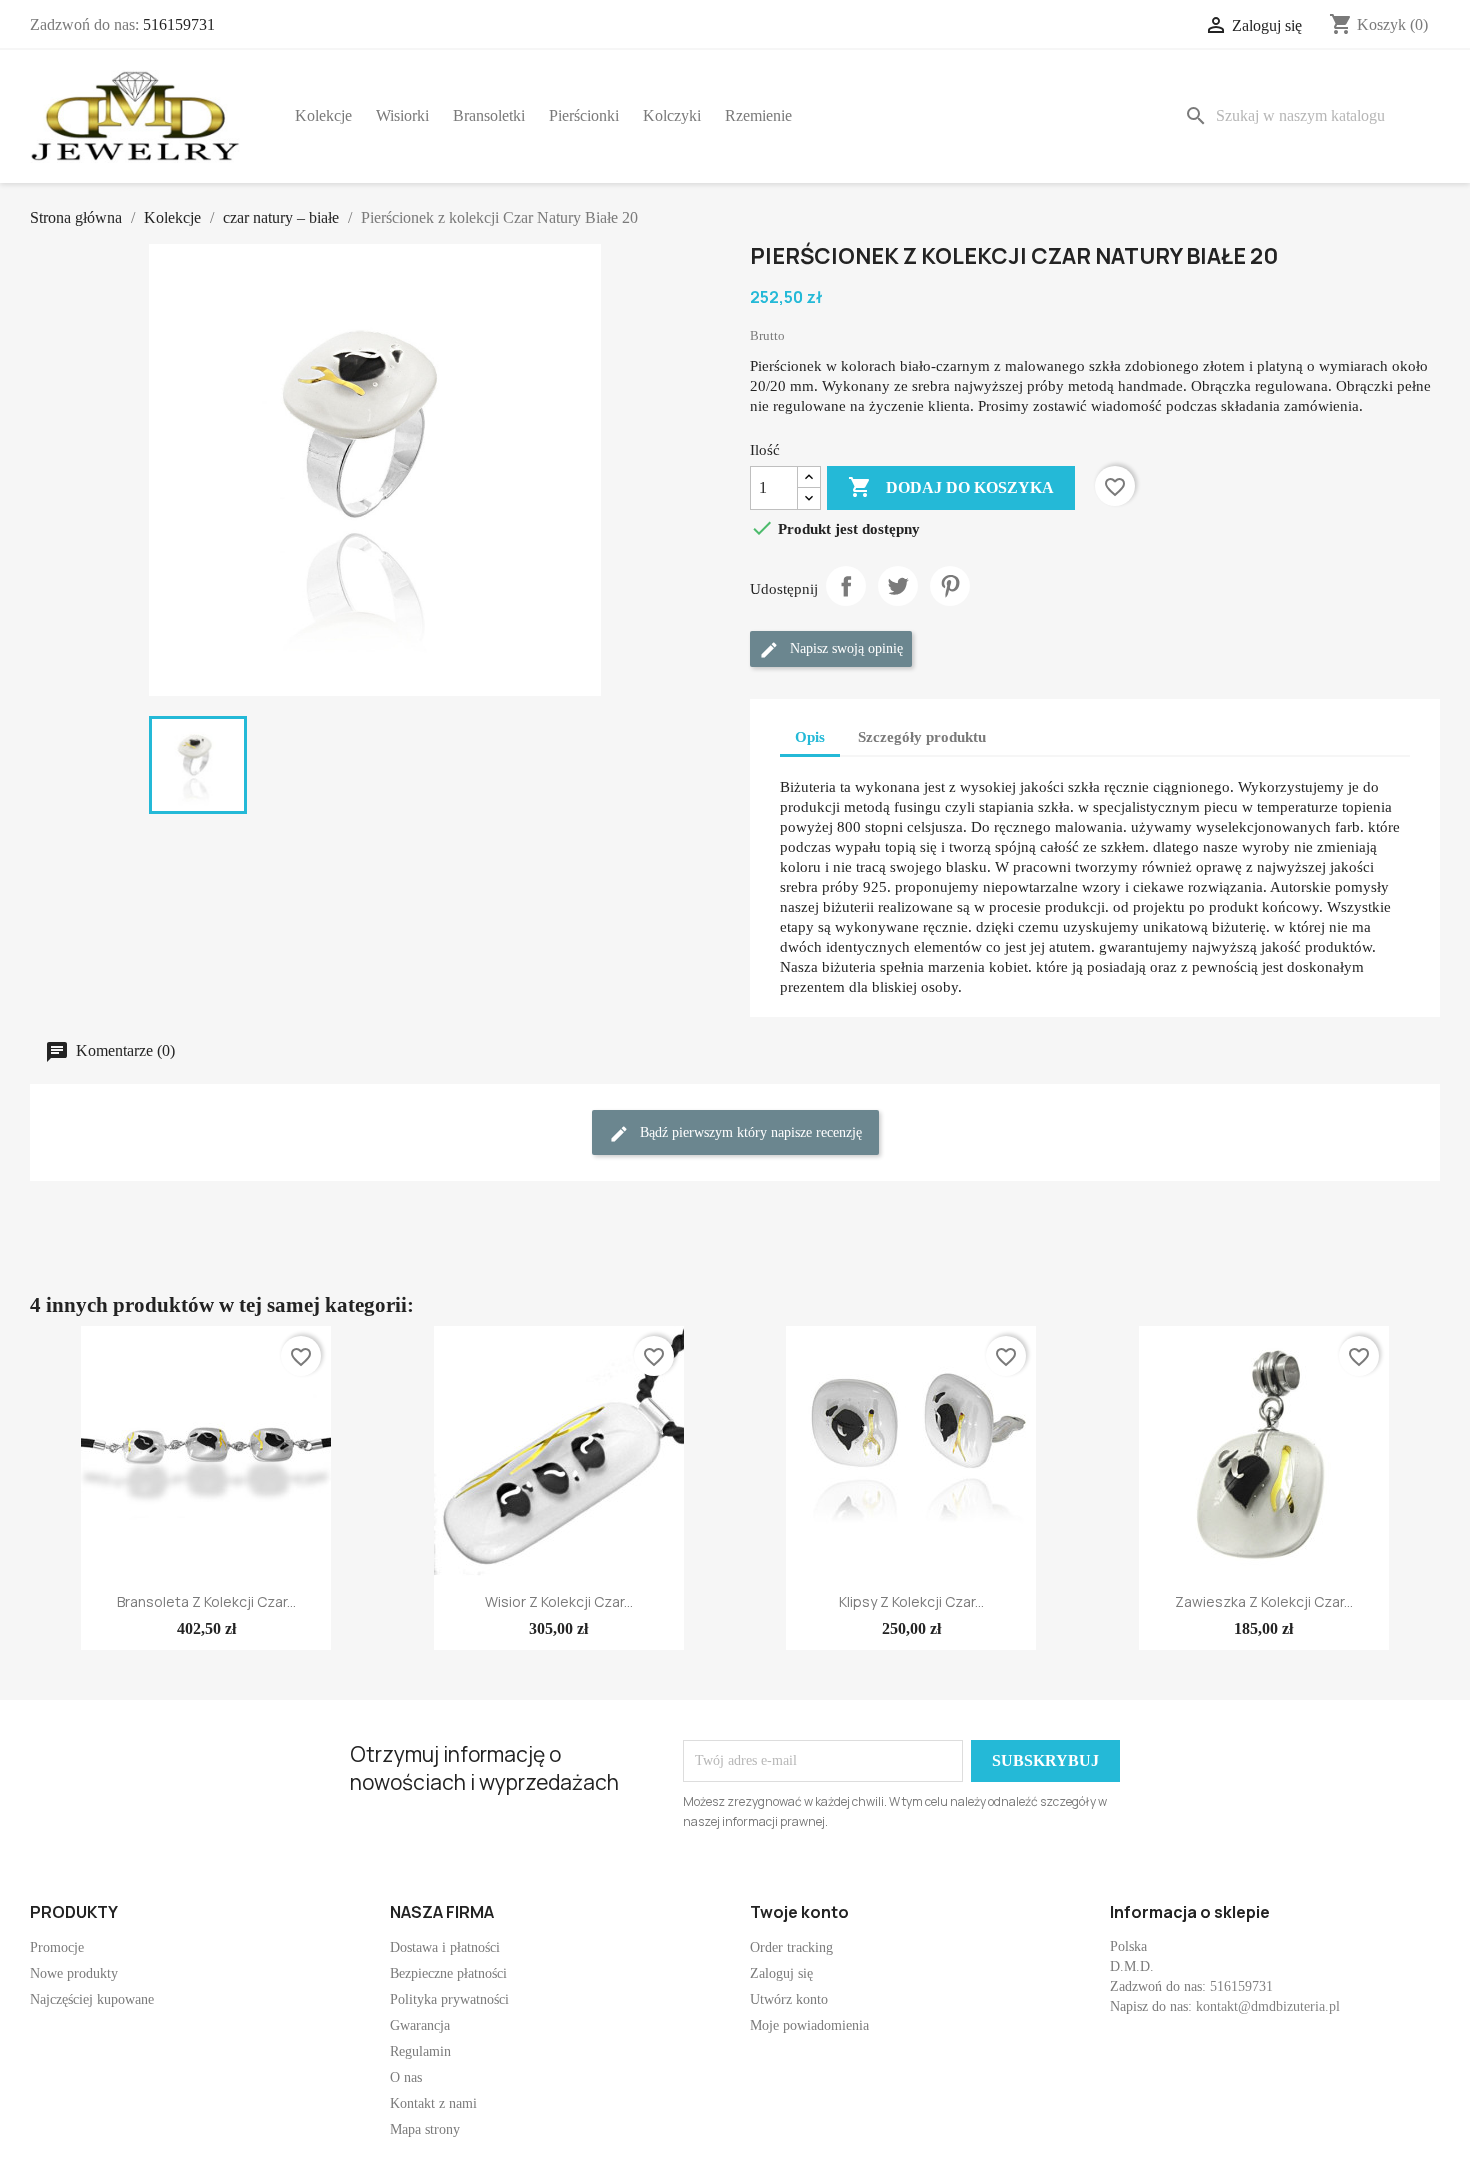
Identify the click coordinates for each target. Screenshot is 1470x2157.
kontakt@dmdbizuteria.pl (1268, 2006)
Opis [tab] (810, 737)
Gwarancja (420, 2025)
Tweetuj (898, 586)
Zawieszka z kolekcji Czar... (1264, 1601)
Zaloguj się (781, 1973)
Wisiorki (402, 115)
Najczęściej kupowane (92, 1999)
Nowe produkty (74, 1973)
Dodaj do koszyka (951, 487)
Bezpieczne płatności (448, 1973)
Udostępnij (846, 586)
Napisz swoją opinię (844, 649)
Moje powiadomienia (809, 2025)
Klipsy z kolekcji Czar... (911, 1601)
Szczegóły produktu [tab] (922, 737)
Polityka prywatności (449, 1999)
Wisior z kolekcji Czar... (559, 1601)
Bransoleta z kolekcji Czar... (206, 1601)
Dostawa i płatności (445, 1947)
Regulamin (420, 2051)
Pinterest (950, 586)
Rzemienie (758, 115)
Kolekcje (323, 115)
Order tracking (791, 1947)
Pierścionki (584, 115)
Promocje (57, 1947)
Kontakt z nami (433, 2103)
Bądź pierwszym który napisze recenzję (749, 1133)
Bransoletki (489, 115)
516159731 (179, 24)
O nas (406, 2077)
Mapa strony (425, 2129)
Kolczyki (672, 115)
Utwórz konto (789, 1999)
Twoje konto (799, 1912)
